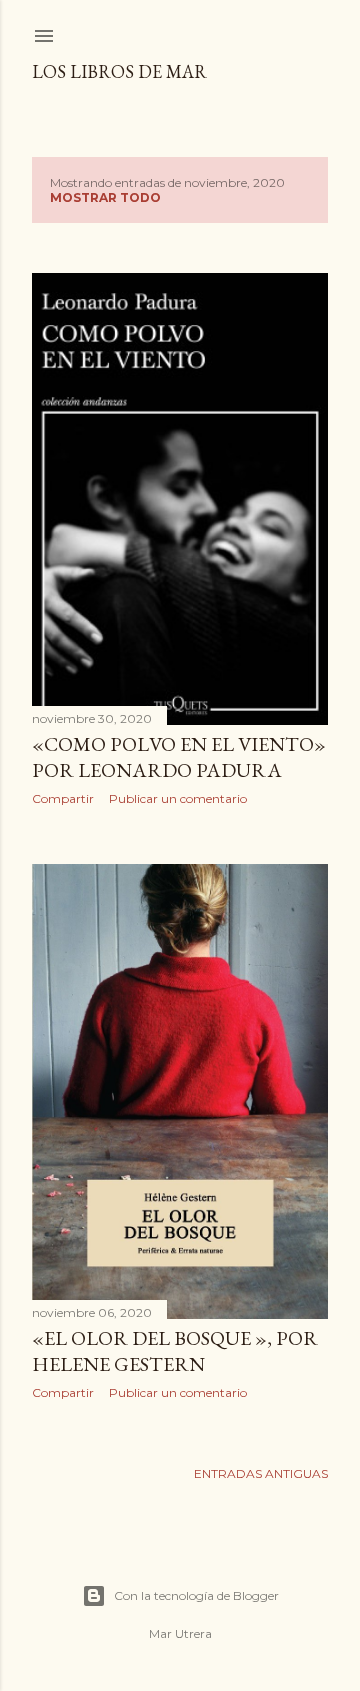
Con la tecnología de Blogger (196, 1595)
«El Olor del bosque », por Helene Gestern (175, 1351)
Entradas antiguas (261, 1473)
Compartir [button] (63, 798)
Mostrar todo (105, 197)
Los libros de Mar (119, 71)
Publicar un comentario (178, 798)
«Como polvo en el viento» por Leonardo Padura (179, 757)
